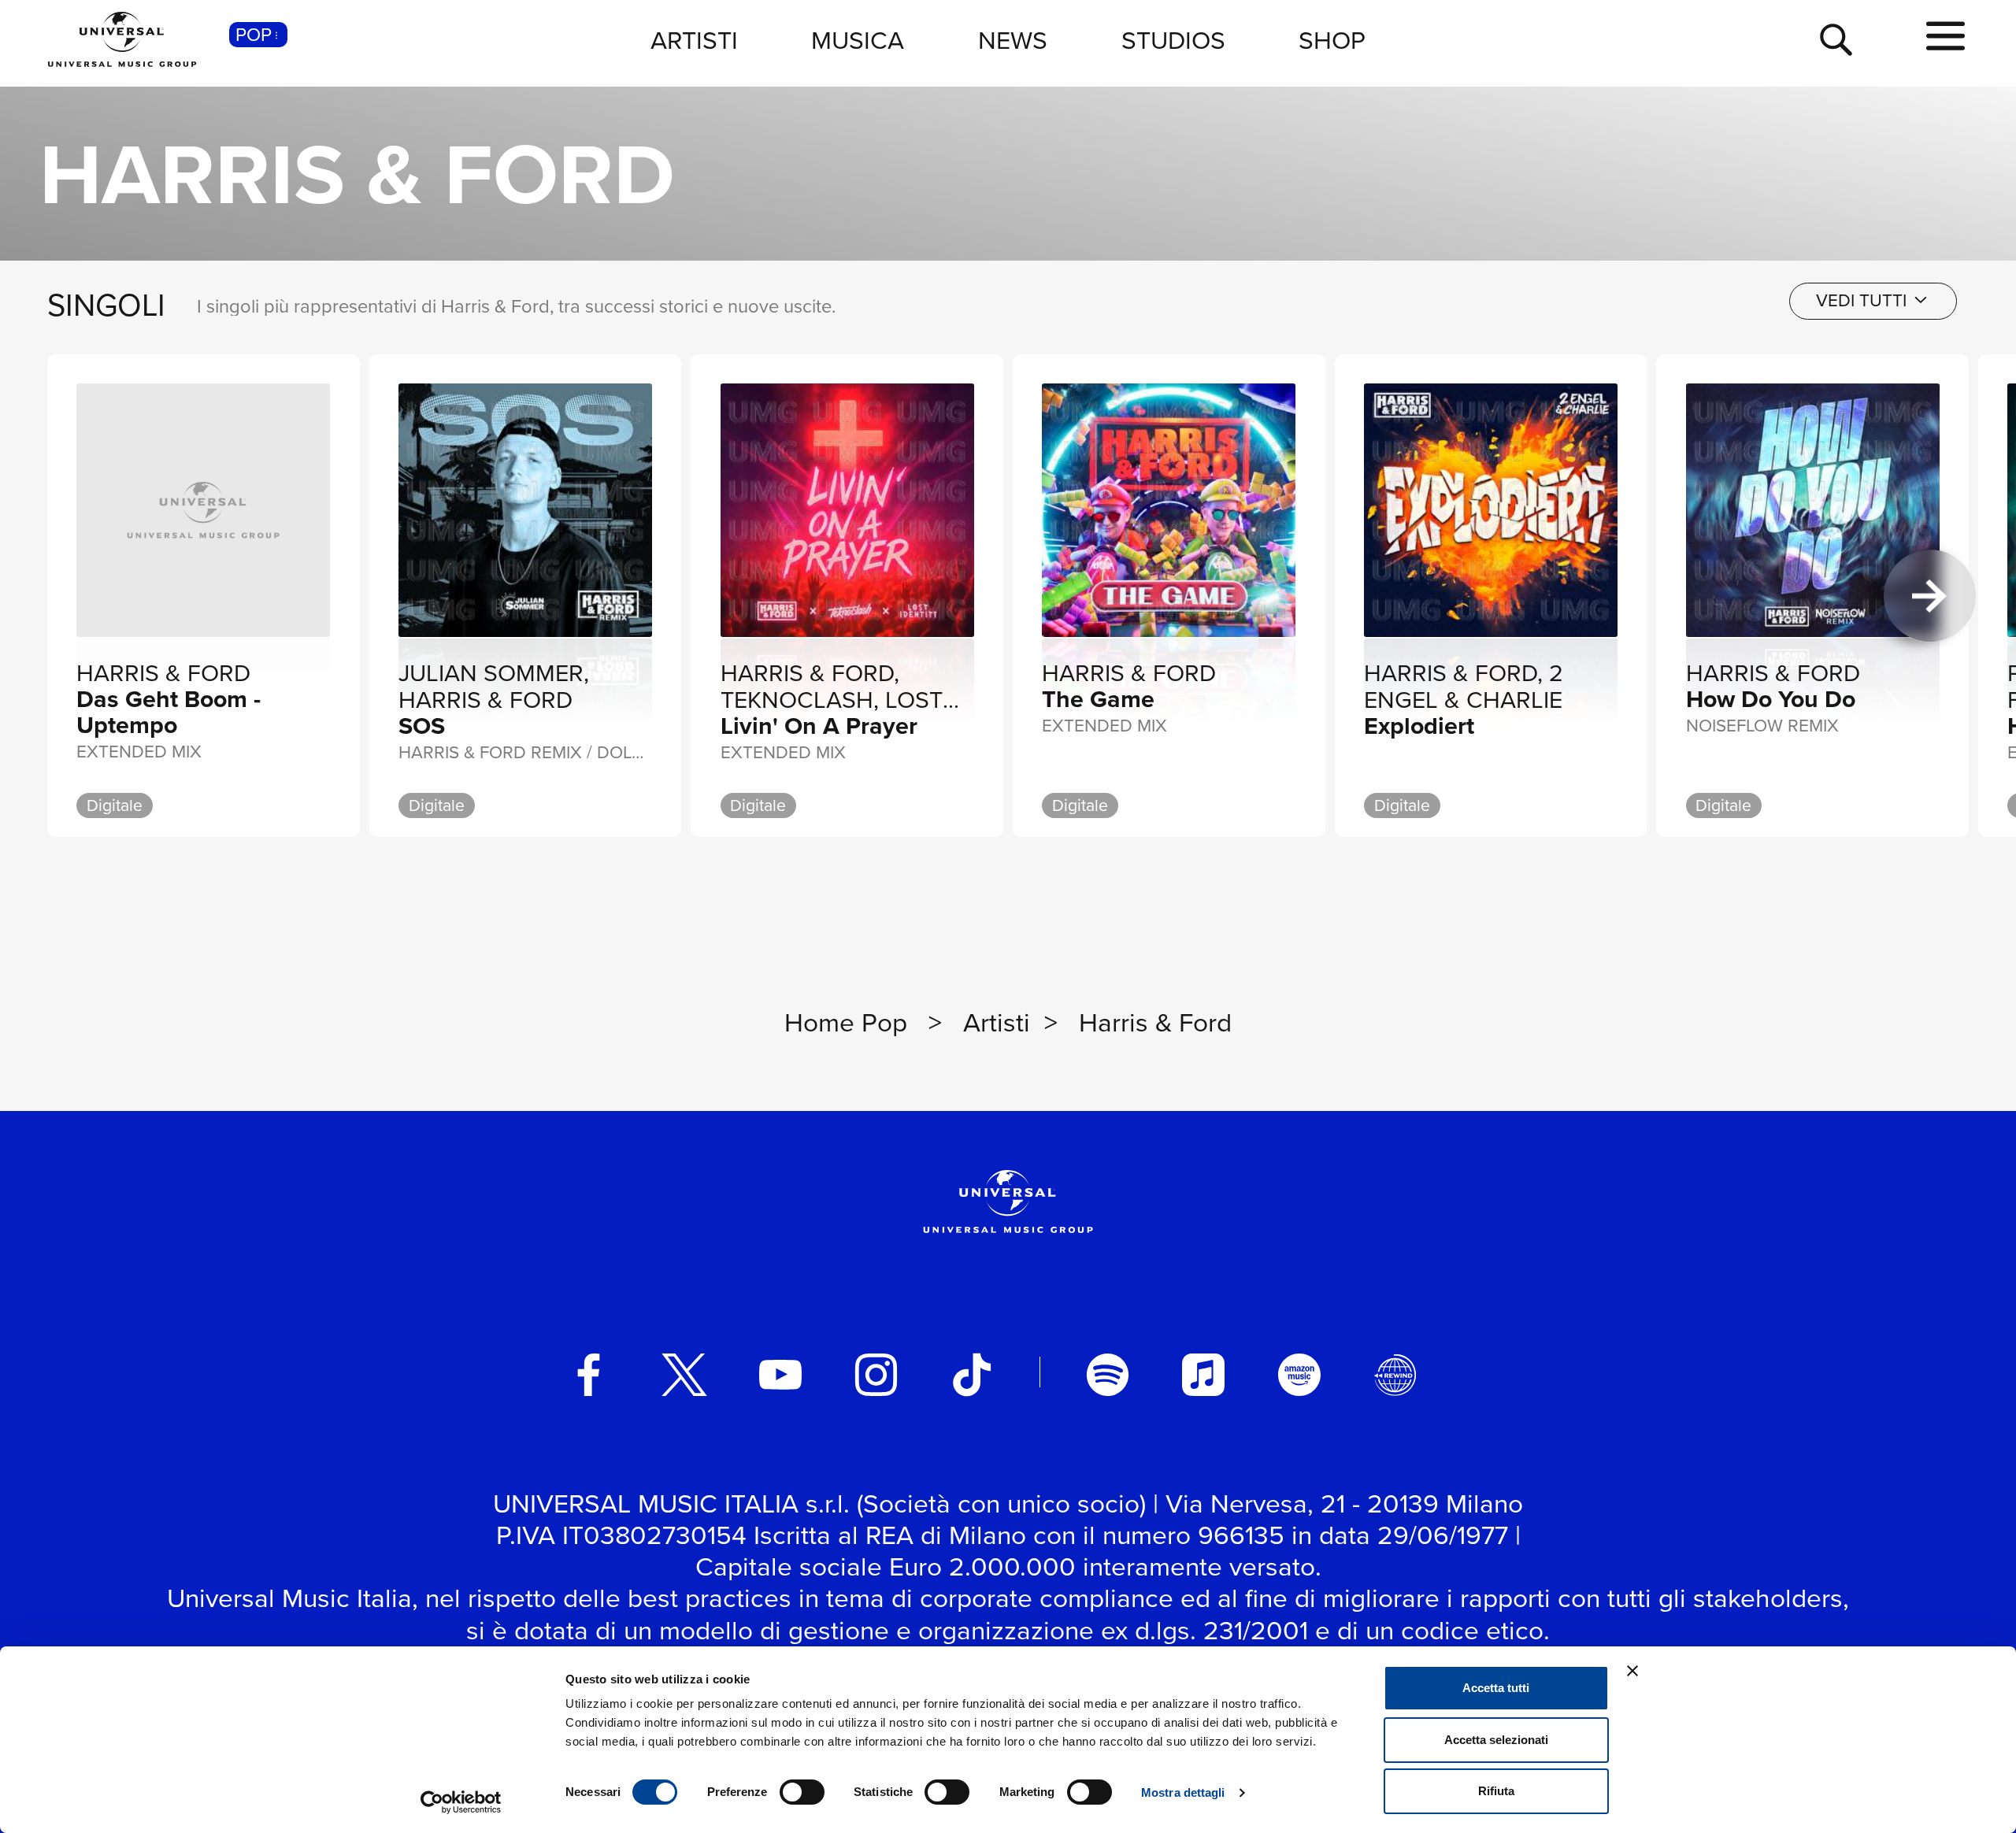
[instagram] (876, 1375)
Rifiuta (1496, 1791)
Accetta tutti (1496, 1688)
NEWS (1013, 39)
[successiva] (1930, 596)
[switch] (802, 1792)
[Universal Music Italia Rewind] (1395, 1375)
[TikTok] (972, 1375)
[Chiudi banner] (1632, 1671)
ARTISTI (694, 39)
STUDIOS (1173, 39)
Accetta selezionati (1496, 1740)
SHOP (1332, 39)
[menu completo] (1946, 37)
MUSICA (858, 39)
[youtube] (780, 1375)
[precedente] (86, 596)
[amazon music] (1299, 1375)
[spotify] (1108, 1375)
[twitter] (684, 1375)
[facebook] (589, 1375)
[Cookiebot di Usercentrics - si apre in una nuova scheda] (461, 1802)
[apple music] (1203, 1375)
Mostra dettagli (1183, 1792)
